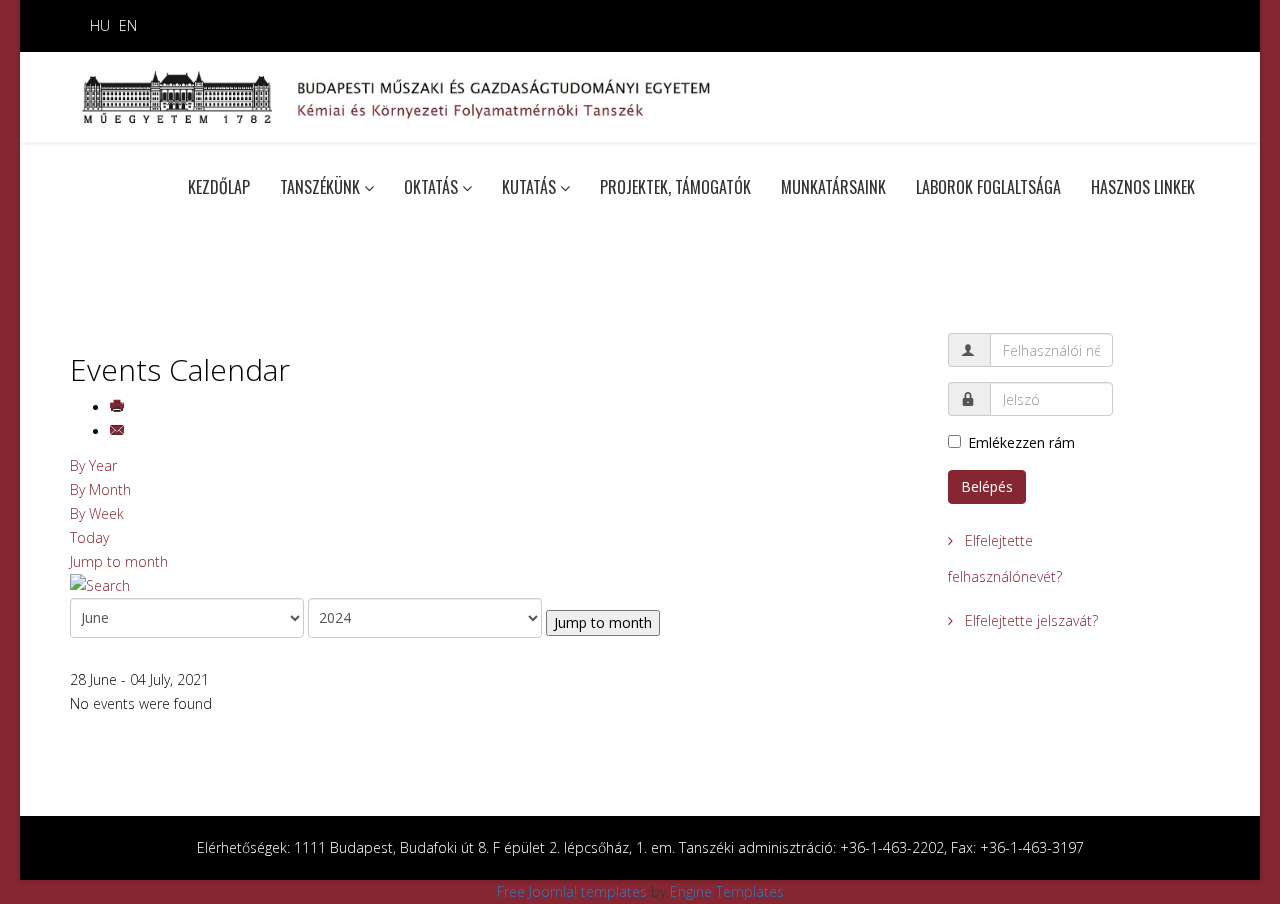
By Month (100, 489)
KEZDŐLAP (219, 187)
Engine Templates (727, 891)
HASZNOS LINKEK (1143, 187)
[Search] (494, 586)
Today (89, 537)
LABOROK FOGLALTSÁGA (988, 187)
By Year (93, 465)
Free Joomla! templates (572, 891)
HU (100, 25)
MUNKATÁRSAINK (833, 187)
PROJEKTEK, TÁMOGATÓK (675, 187)
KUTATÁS (529, 187)
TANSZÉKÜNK (320, 187)
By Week (97, 513)
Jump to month (119, 561)
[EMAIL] (119, 431)
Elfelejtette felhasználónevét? (1005, 558)
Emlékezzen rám (1021, 442)
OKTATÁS (431, 187)
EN (128, 25)
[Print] (119, 407)
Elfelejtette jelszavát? (1029, 620)
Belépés (987, 486)
